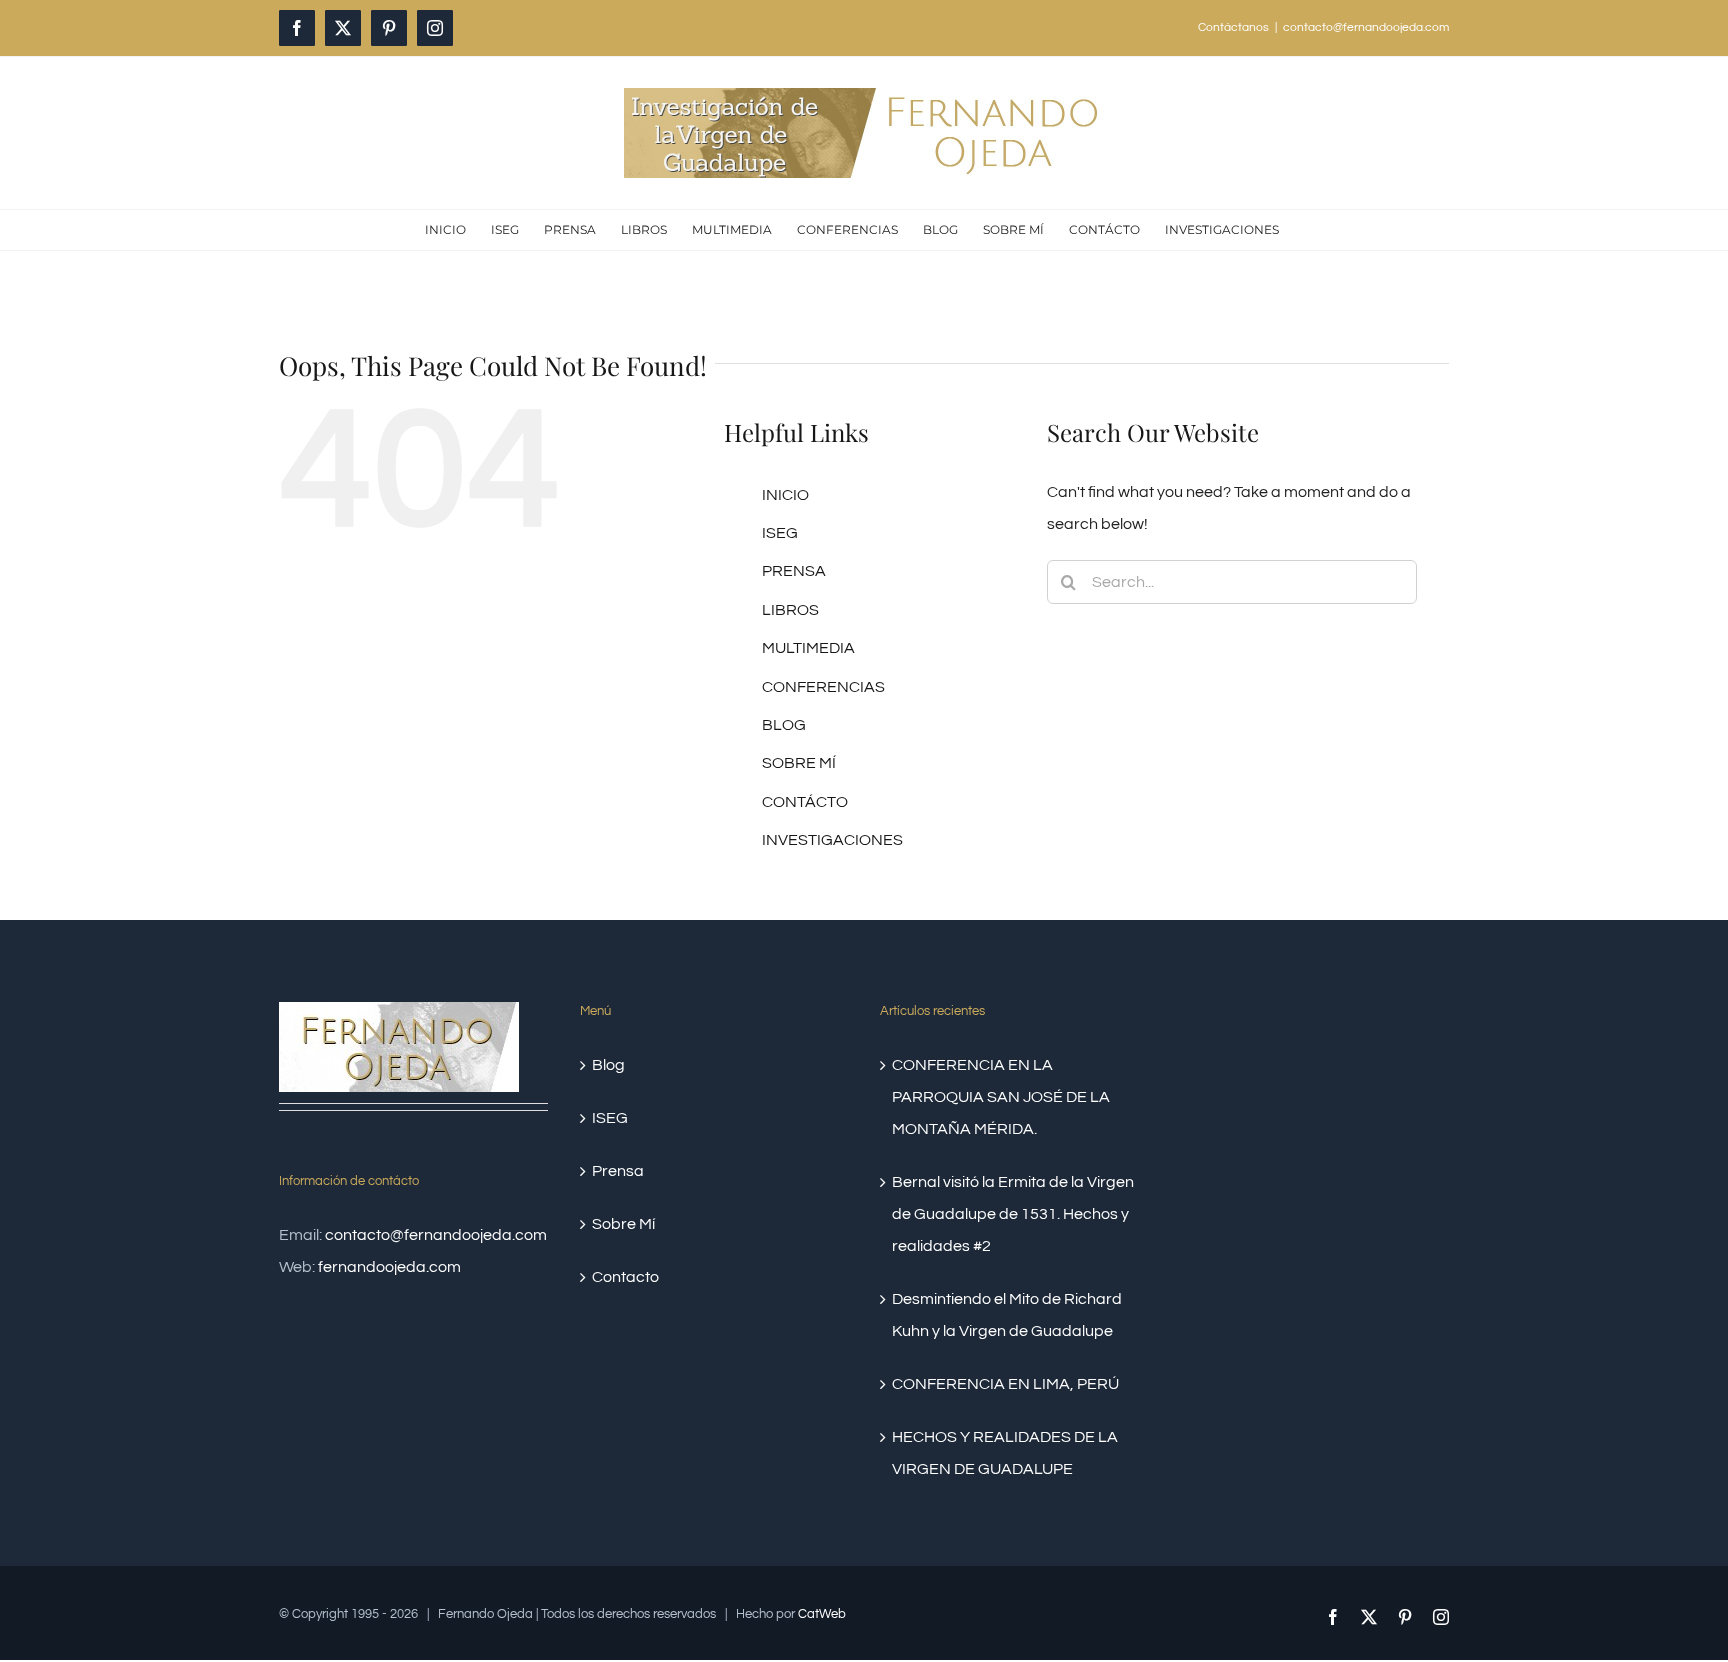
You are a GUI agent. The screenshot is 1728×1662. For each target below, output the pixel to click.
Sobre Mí (623, 1224)
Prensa (618, 1171)
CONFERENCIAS (823, 687)
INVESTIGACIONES (832, 840)
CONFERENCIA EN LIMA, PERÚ (1005, 1384)
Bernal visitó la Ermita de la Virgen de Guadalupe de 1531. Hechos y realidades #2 (1013, 1214)
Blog (608, 1065)
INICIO (785, 495)
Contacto (625, 1277)
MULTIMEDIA (808, 648)
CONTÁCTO (805, 802)
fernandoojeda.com (389, 1267)
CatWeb (822, 1614)
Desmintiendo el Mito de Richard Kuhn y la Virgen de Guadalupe (1007, 1315)
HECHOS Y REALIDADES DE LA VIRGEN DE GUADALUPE (1005, 1453)
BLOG (784, 725)
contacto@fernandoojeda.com (1366, 27)
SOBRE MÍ (799, 763)
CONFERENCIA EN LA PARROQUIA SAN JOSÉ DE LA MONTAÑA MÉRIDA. (1001, 1097)
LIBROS (790, 610)
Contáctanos (1233, 27)
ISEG (780, 533)
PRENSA (794, 571)
